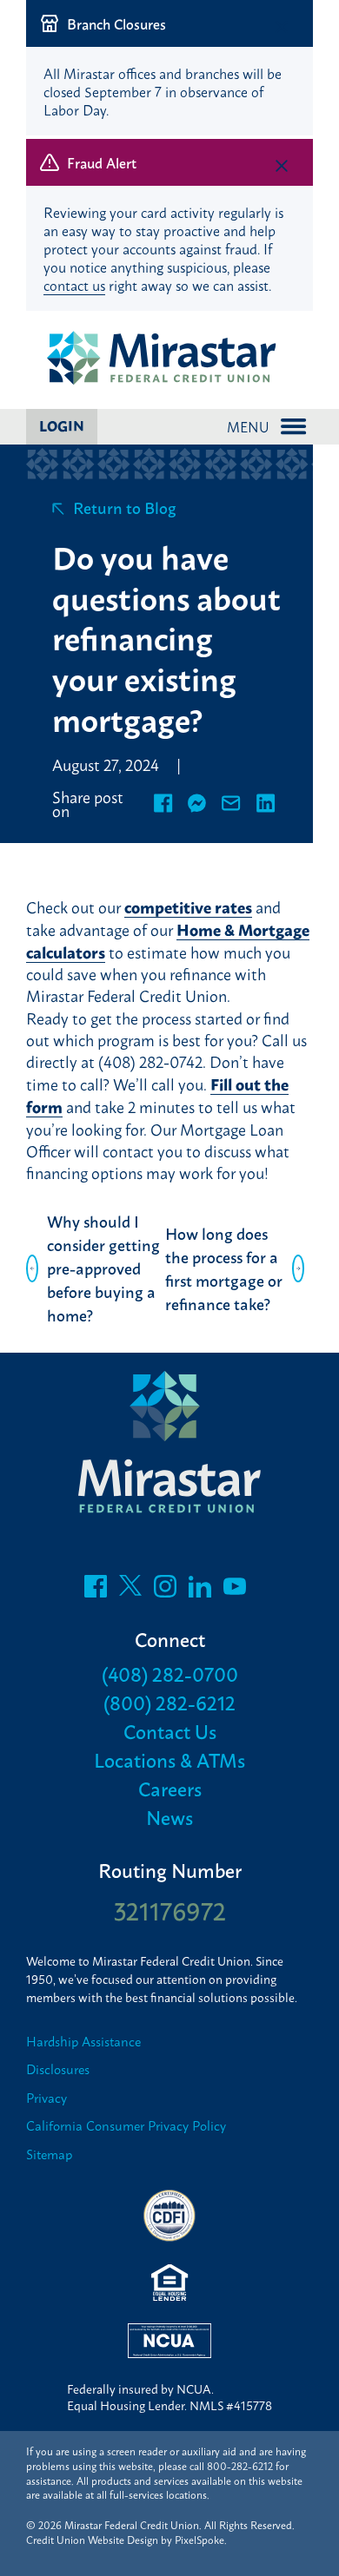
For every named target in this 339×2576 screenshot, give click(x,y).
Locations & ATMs (169, 1759)
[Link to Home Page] (169, 359)
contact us (74, 285)
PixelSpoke (199, 2540)
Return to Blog (125, 507)
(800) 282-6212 (169, 1702)
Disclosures (58, 2069)
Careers (170, 1788)
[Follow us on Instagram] (165, 1591)
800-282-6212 (240, 2466)
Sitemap (49, 2154)
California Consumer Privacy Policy (126, 2126)
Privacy (47, 2098)
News (169, 1817)
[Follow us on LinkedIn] (200, 1591)
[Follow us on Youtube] (235, 1591)
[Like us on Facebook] (96, 1591)
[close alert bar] (282, 27)
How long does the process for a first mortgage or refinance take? (224, 1268)
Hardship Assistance (83, 2042)
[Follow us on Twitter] (130, 1591)
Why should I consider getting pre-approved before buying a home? (103, 1268)
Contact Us (170, 1731)
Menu (248, 426)
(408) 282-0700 (170, 1673)
